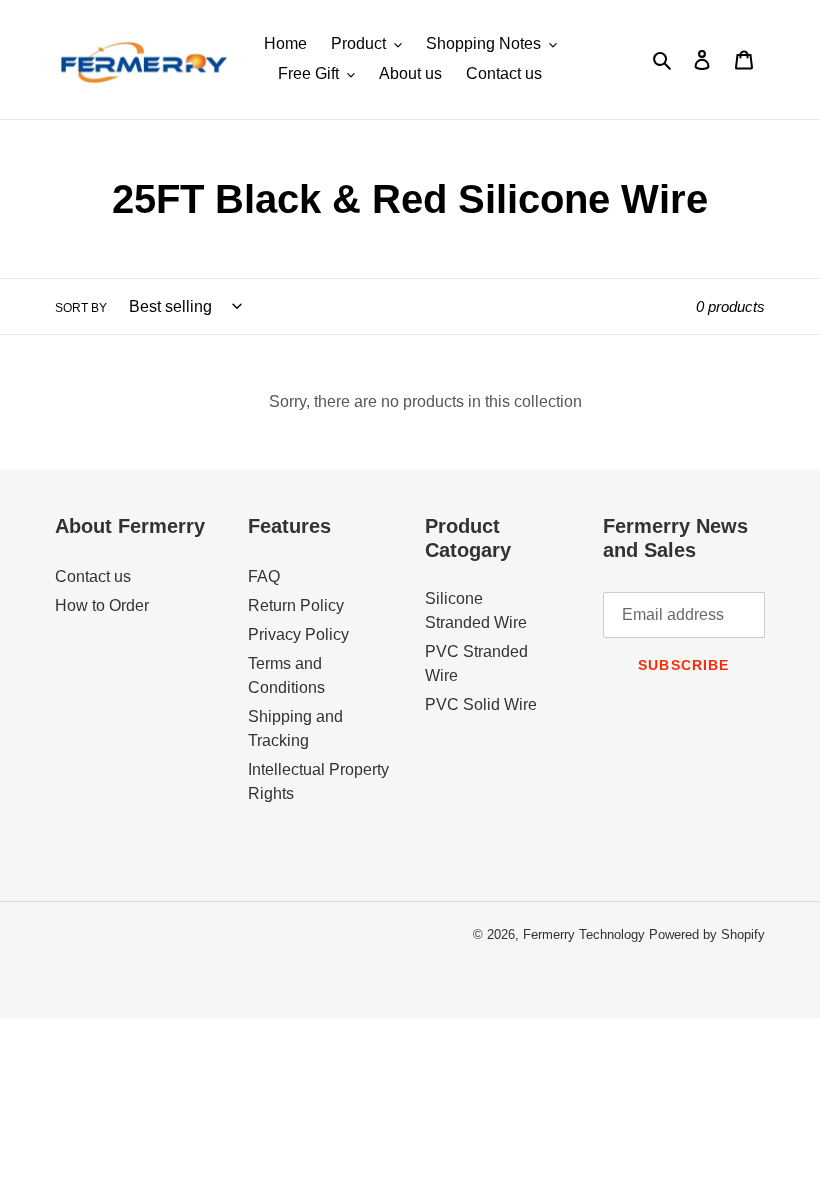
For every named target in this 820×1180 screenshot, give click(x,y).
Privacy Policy (298, 634)
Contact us (93, 576)
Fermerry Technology (584, 934)
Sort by (81, 308)
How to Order (102, 605)
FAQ (264, 576)
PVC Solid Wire (481, 704)
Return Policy (296, 605)
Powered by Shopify (707, 934)
